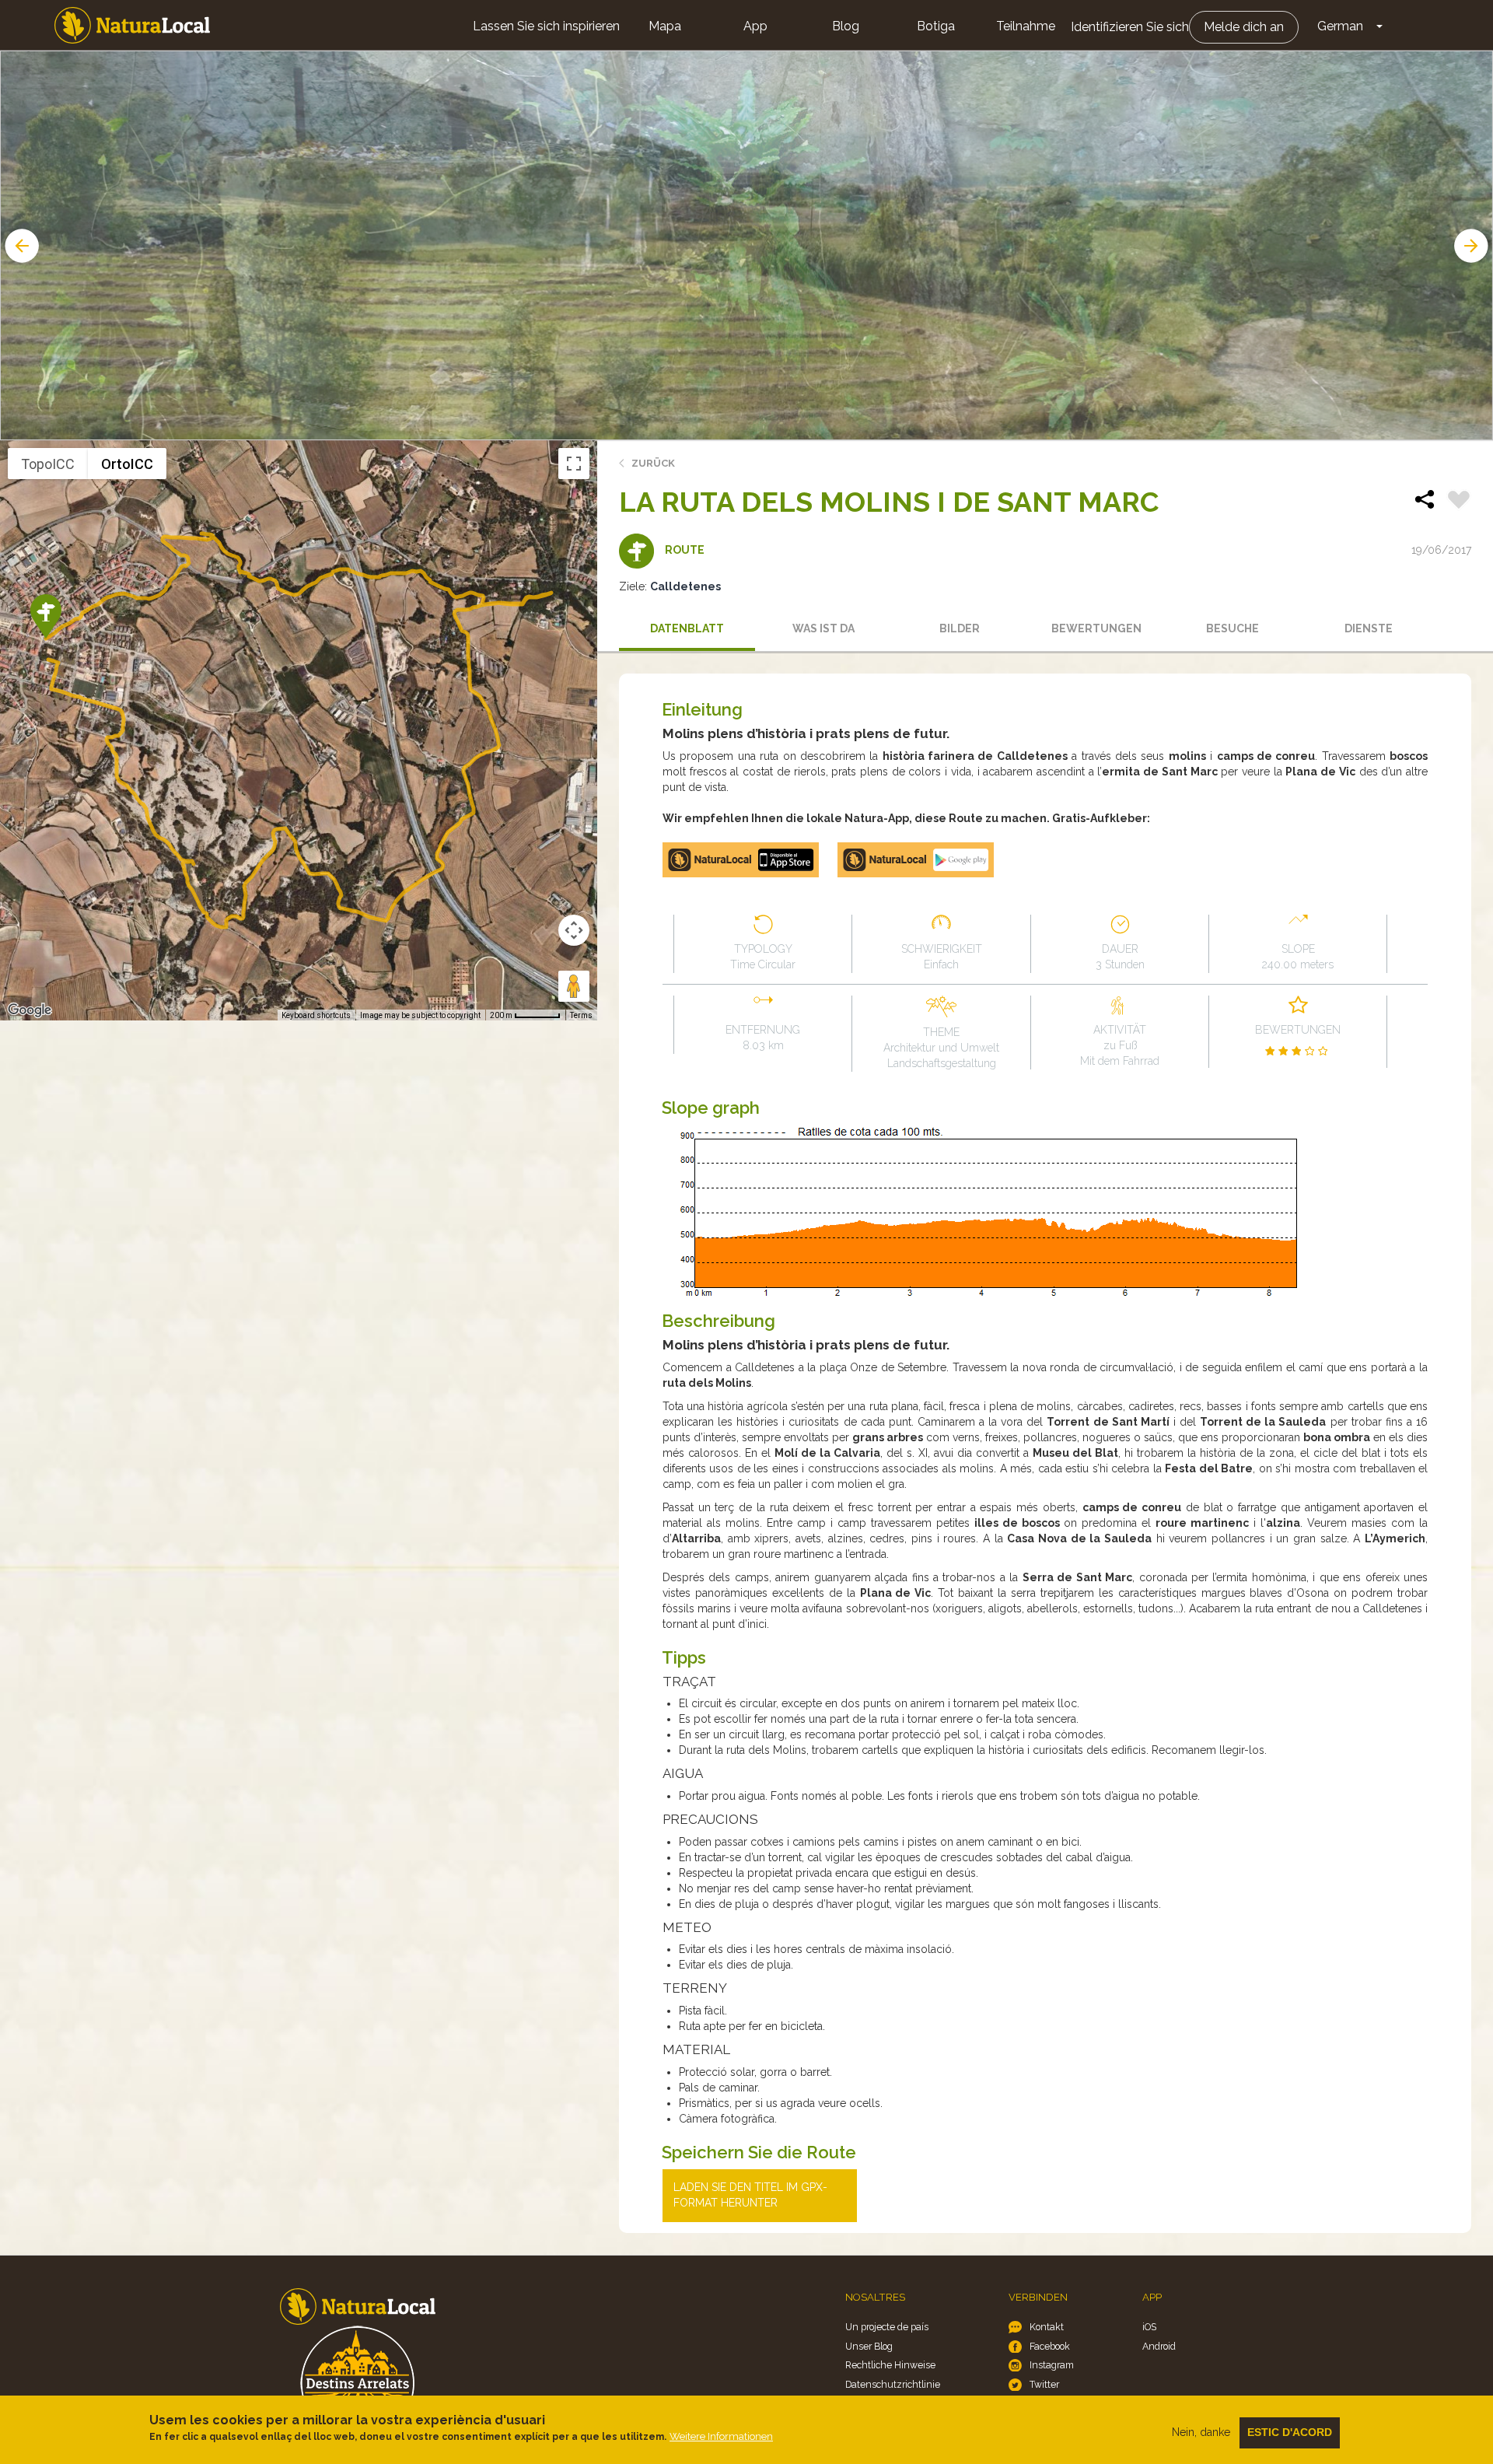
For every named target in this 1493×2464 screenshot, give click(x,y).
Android (1159, 2346)
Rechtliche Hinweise (890, 2365)
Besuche (1233, 628)
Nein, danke (1201, 2432)
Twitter (1044, 2384)
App (755, 26)
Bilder (960, 628)
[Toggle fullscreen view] (574, 464)
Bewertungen (1096, 628)
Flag (1459, 502)
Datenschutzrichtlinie (893, 2384)
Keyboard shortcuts (316, 1015)
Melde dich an (1244, 27)
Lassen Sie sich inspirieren (546, 26)
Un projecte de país (887, 2327)
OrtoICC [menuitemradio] (127, 464)
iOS (1149, 2327)
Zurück (653, 463)
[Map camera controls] (574, 930)
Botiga (936, 26)
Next (1473, 246)
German (1340, 26)
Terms (581, 1015)
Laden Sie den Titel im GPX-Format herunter (750, 2195)
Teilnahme (1026, 26)
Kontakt (1047, 2327)
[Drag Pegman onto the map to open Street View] (574, 986)
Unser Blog (869, 2346)
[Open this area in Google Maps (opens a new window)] (30, 1010)
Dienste (1369, 628)
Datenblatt (687, 628)
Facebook (1050, 2346)
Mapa (665, 26)
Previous (20, 246)
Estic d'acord (1290, 2432)
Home (132, 25)
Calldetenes (685, 586)
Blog (846, 26)
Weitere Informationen (721, 2436)
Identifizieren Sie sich (1130, 27)
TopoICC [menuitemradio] (48, 464)
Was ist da (823, 628)
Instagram (1052, 2365)
